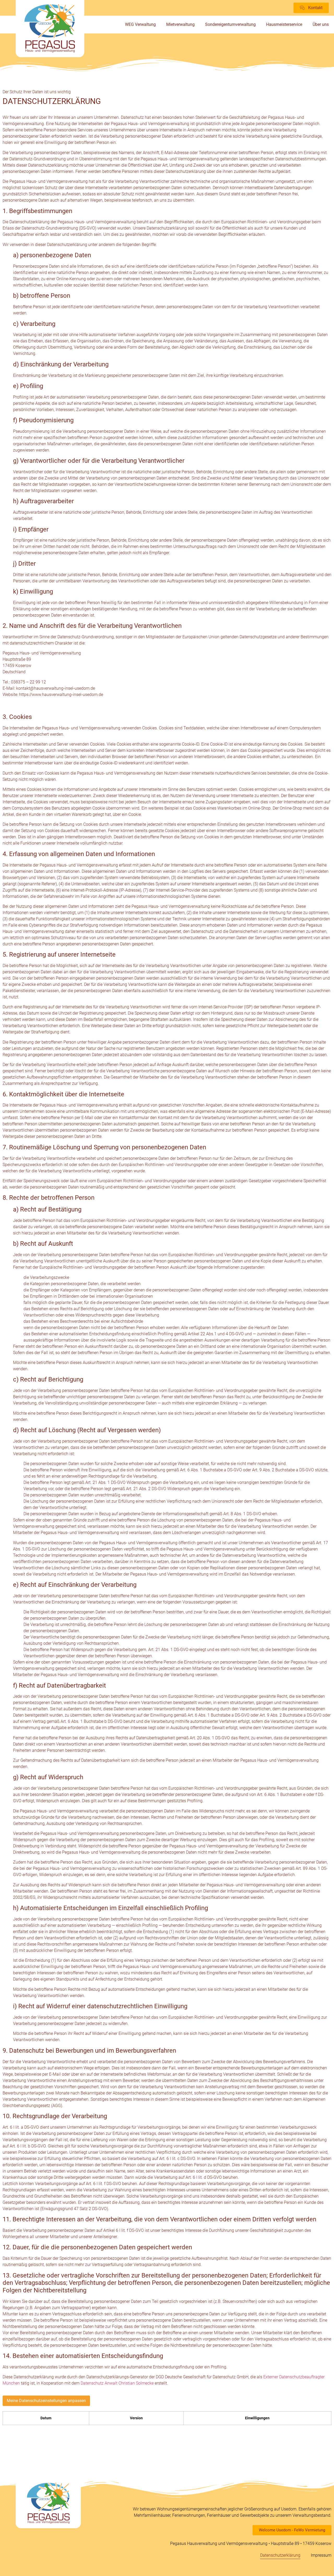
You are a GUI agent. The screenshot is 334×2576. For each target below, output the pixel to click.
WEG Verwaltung (140, 24)
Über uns (321, 24)
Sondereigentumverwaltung (230, 24)
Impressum (321, 2555)
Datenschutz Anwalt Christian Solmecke (117, 2383)
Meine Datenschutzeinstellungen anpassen (46, 2401)
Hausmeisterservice (284, 24)
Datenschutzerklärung (280, 2555)
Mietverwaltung (180, 24)
